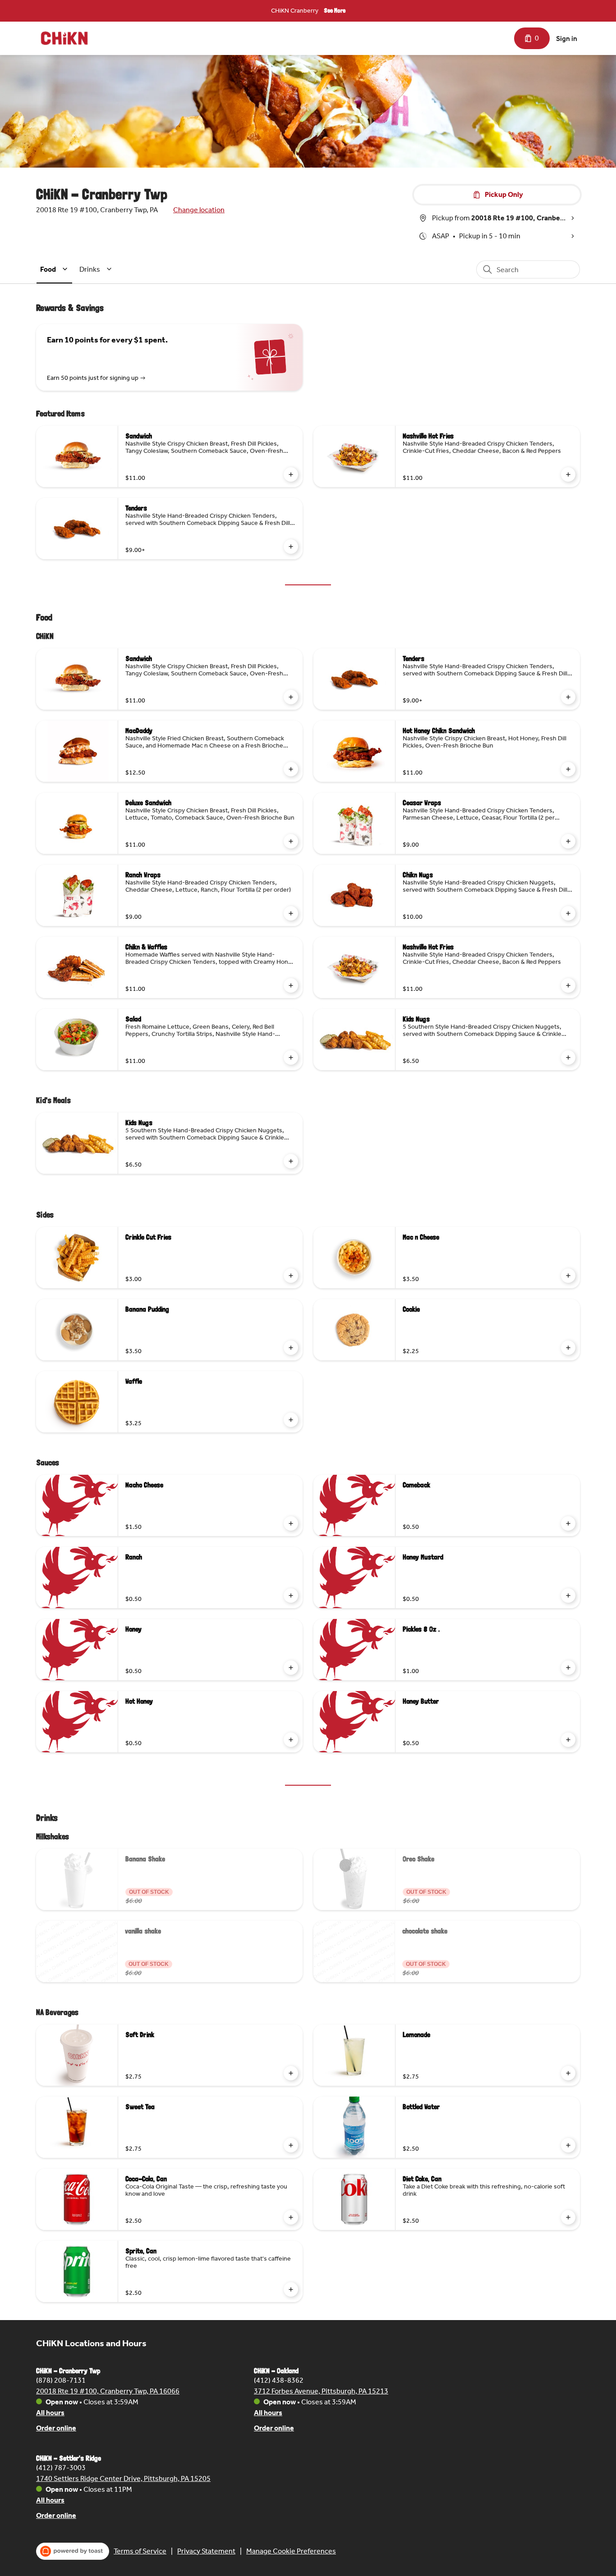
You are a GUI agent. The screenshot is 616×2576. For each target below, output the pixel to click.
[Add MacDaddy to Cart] (291, 769)
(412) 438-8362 (279, 2380)
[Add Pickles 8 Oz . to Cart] (568, 1668)
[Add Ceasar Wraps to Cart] (568, 841)
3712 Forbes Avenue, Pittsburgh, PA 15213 (321, 2391)
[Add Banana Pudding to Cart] (291, 1348)
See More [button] (335, 10)
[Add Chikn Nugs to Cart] (568, 913)
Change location (199, 210)
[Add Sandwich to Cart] (291, 474)
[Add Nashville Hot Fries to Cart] (568, 474)
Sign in (567, 39)
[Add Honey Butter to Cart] (568, 1740)
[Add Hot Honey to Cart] (291, 1740)
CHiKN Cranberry (295, 11)
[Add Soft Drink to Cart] (291, 2073)
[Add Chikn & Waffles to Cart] (291, 985)
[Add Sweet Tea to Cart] (291, 2145)
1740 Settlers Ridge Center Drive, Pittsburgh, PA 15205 (123, 2478)
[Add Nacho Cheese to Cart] (291, 1523)
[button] (55, 269)
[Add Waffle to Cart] (291, 1420)
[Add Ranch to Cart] (291, 1596)
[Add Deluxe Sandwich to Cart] (291, 841)
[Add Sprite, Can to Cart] (291, 2289)
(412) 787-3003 (61, 2468)
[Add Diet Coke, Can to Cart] (568, 2217)
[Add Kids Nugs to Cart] (568, 1058)
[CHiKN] (64, 38)
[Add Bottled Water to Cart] (568, 2145)
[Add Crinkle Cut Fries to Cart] (291, 1276)
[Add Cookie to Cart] (568, 1348)
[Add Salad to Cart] (291, 1058)
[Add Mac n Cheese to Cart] (568, 1276)
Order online (56, 2428)
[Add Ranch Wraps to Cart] (291, 913)
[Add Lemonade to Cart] (568, 2073)
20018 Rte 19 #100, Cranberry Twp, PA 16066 (108, 2391)
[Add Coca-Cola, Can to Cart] (291, 2217)
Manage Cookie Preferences (291, 2551)
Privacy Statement (206, 2551)
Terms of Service (140, 2551)
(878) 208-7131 (61, 2380)
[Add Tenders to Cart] (291, 547)
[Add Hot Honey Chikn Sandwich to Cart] (568, 769)
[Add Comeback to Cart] (568, 1523)
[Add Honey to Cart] (291, 1668)
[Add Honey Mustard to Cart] (568, 1596)
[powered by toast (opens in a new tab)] (73, 2551)
